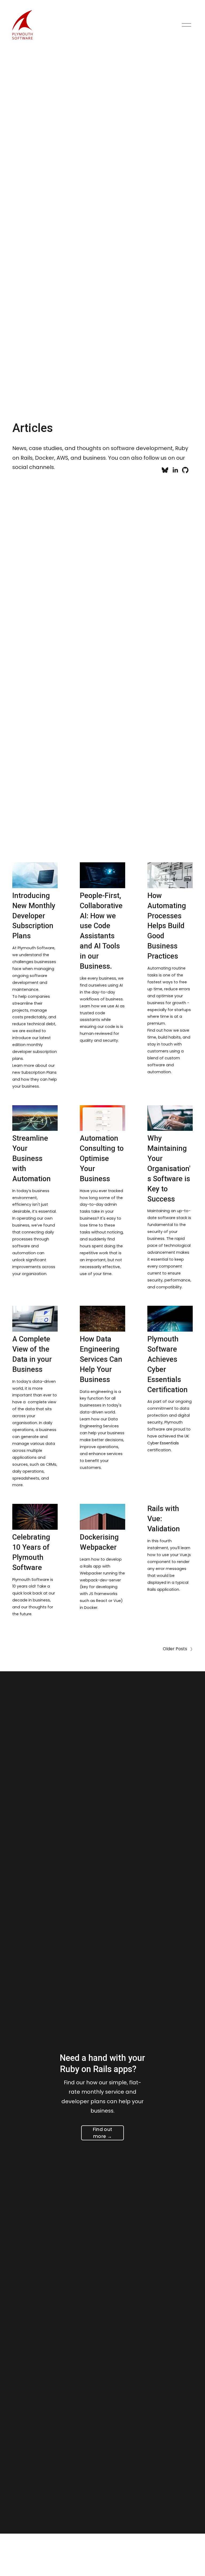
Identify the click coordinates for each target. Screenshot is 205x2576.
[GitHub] (185, 470)
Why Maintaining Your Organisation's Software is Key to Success (169, 1169)
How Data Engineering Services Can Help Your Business (101, 1359)
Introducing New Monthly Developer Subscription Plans (34, 916)
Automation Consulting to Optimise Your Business (102, 1159)
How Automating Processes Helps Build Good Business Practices (167, 926)
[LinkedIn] (175, 470)
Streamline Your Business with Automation (31, 1159)
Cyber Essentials (163, 1443)
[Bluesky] (165, 470)
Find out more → (103, 2133)
